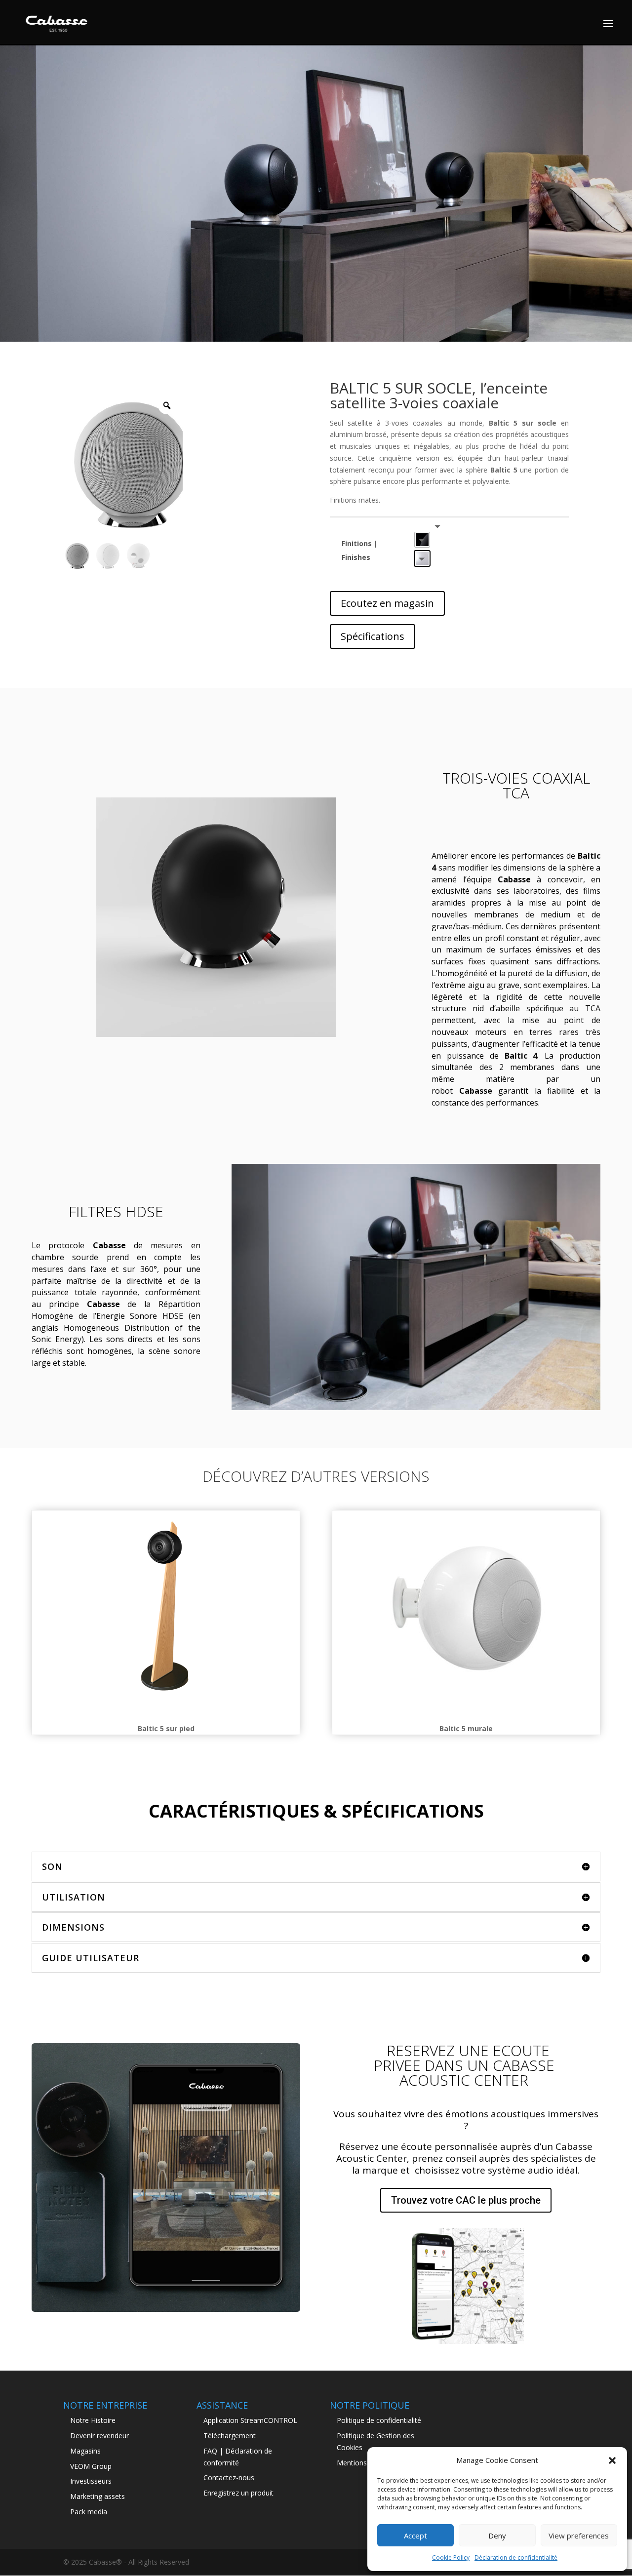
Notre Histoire (93, 2420)
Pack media (89, 2512)
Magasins (85, 2451)
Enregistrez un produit (238, 2493)
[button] (612, 2460)
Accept (415, 2536)
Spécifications (373, 636)
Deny (497, 2536)
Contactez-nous (229, 2477)
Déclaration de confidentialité (516, 2557)
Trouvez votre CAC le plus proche (466, 2200)
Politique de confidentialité (379, 2420)
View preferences (579, 2536)
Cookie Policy (451, 2557)
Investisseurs (91, 2481)
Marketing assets (98, 2496)
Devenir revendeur (99, 2436)
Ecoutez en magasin (387, 603)
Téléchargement (230, 2436)
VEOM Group (91, 2466)
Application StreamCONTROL (250, 2420)
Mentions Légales (365, 2463)
